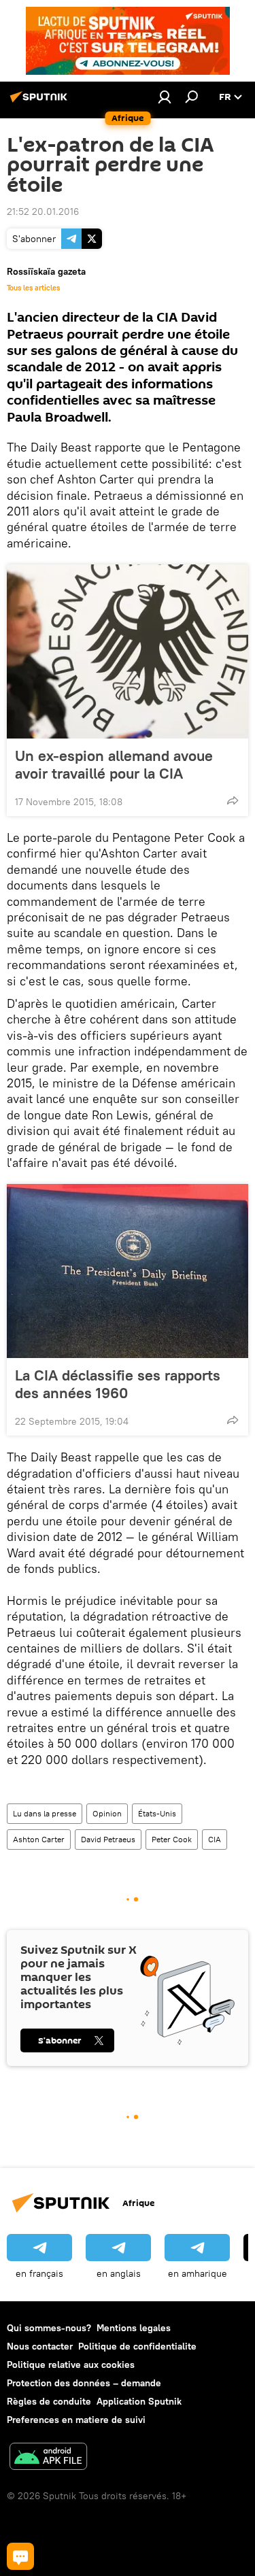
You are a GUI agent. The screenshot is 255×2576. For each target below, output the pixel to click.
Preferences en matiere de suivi (76, 2420)
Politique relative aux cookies (71, 2365)
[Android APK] (48, 2458)
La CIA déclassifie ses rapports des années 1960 (118, 1384)
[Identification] (165, 97)
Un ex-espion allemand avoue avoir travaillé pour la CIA (114, 764)
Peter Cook (172, 1839)
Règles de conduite (49, 2401)
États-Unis (157, 1813)
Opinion (107, 1813)
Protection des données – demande (84, 2383)
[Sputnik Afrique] (41, 102)
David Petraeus (108, 1839)
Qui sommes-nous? (49, 2328)
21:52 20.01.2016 (43, 211)
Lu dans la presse (45, 1813)
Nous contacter (40, 2346)
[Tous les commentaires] (20, 2556)
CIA (215, 1839)
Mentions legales (134, 2328)
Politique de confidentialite (137, 2346)
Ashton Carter (39, 1839)
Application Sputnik (139, 2401)
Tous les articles (33, 288)
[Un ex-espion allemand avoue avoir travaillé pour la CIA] (128, 651)
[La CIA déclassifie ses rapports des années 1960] (128, 1271)
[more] (233, 800)
